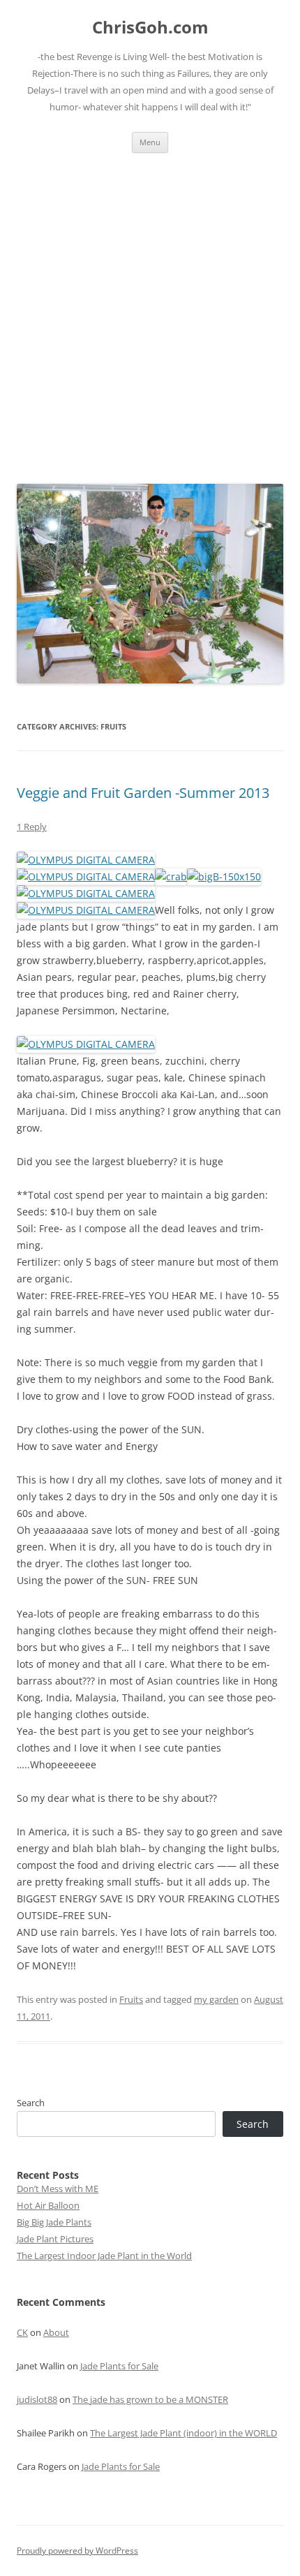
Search (31, 2103)
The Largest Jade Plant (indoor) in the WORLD (183, 2433)
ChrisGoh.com (150, 28)
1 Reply (32, 827)
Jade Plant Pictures (55, 2239)
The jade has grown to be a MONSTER (150, 2399)
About (56, 2332)
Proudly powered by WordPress (77, 2551)
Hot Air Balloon (48, 2205)
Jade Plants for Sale (119, 2366)
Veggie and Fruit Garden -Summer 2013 (143, 793)
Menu (150, 142)
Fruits (131, 1999)
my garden (216, 1999)
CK (22, 2332)
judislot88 (37, 2399)
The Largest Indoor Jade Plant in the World (104, 2256)
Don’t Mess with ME (58, 2189)
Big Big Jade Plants (54, 2222)
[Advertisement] (150, 310)
